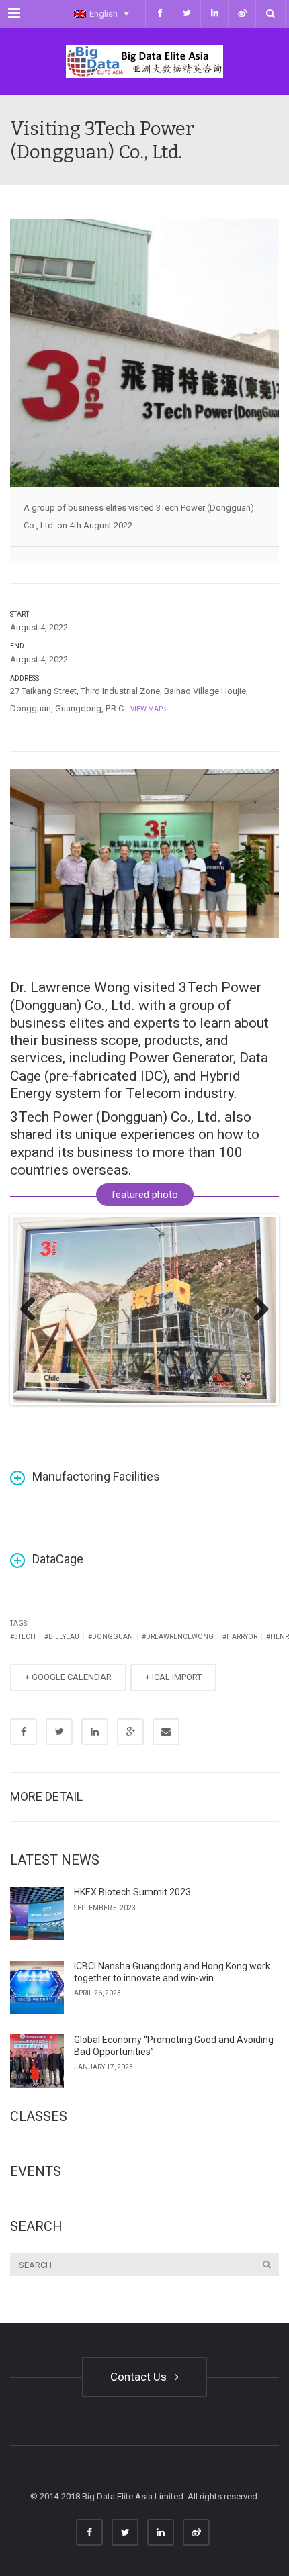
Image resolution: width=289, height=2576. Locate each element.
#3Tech (23, 1637)
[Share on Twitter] (59, 1732)
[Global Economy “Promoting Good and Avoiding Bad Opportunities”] (37, 2061)
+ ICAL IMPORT (173, 1677)
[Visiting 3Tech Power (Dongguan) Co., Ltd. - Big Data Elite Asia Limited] (144, 61)
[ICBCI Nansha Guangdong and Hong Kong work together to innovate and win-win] (37, 1987)
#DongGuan (111, 1637)
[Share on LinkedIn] (95, 1732)
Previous (33, 1310)
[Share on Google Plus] (130, 1732)
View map (146, 709)
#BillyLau (62, 1637)
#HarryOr (240, 1637)
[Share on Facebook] (24, 1732)
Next (256, 1310)
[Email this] (166, 1732)
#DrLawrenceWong (178, 1637)
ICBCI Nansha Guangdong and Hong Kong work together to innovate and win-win (172, 1972)
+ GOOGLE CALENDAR (68, 1677)
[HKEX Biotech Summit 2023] (37, 1914)
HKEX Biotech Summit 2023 (132, 1892)
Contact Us (141, 2377)
